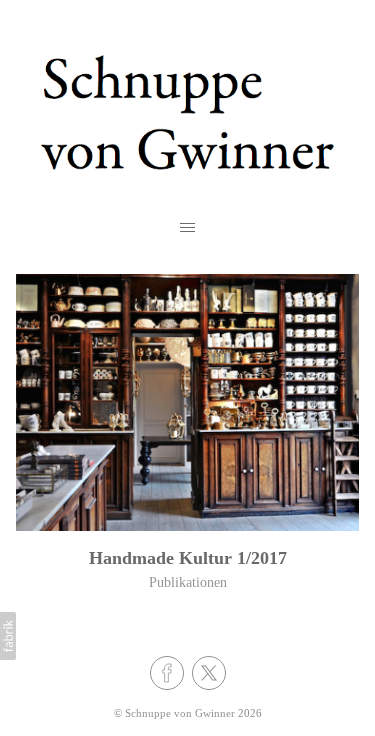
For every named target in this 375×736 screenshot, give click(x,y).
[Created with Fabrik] (8, 636)
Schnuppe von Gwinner (180, 713)
